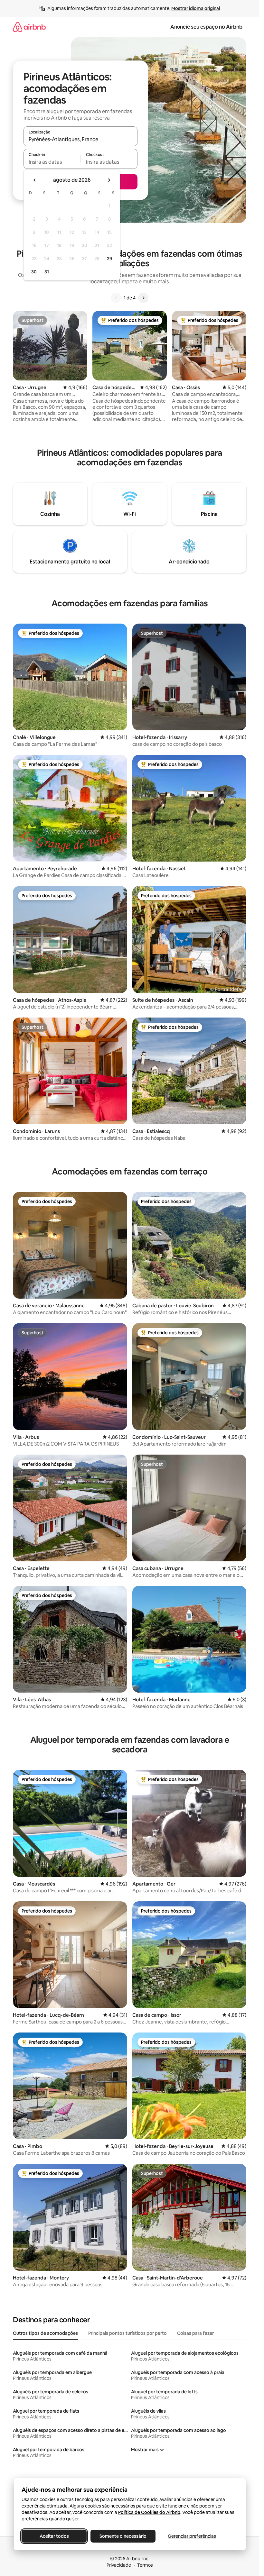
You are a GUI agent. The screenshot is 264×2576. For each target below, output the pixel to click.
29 (109, 259)
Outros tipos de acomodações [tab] (45, 2333)
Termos (145, 2565)
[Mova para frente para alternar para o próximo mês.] (109, 180)
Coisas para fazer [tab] (195, 2333)
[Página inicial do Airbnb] (29, 27)
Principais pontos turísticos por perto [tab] (127, 2333)
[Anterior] (116, 298)
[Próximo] (143, 298)
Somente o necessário (123, 2536)
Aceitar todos (54, 2536)
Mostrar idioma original (196, 8)
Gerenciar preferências (192, 2536)
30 (34, 272)
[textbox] (52, 162)
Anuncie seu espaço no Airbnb (206, 27)
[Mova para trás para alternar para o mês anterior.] (35, 180)
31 (47, 272)
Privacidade (119, 2565)
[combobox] (80, 139)
